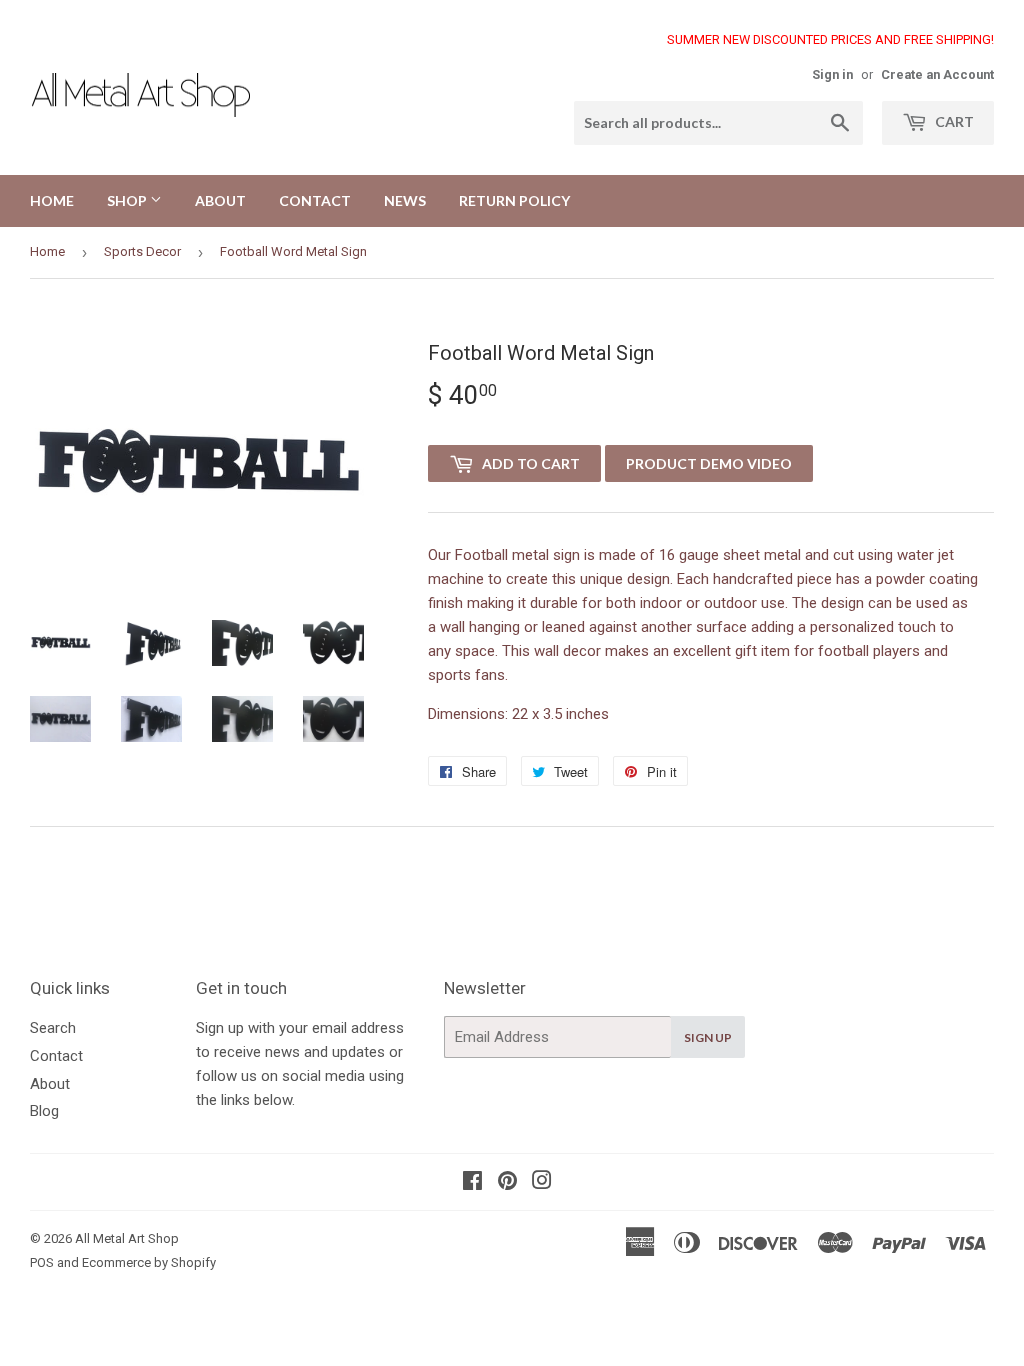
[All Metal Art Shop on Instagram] (542, 1183)
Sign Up (708, 1037)
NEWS (405, 200)
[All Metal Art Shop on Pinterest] (507, 1183)
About (50, 1084)
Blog (44, 1111)
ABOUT (220, 200)
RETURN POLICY (514, 200)
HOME (52, 200)
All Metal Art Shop (127, 1238)
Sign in (832, 74)
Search (53, 1028)
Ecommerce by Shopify (149, 1262)
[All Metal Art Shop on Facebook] (472, 1183)
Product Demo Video (709, 463)
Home (47, 251)
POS (42, 1262)
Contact (56, 1056)
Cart (953, 121)
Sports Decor (142, 251)
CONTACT (315, 200)
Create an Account (937, 74)
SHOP (128, 200)
